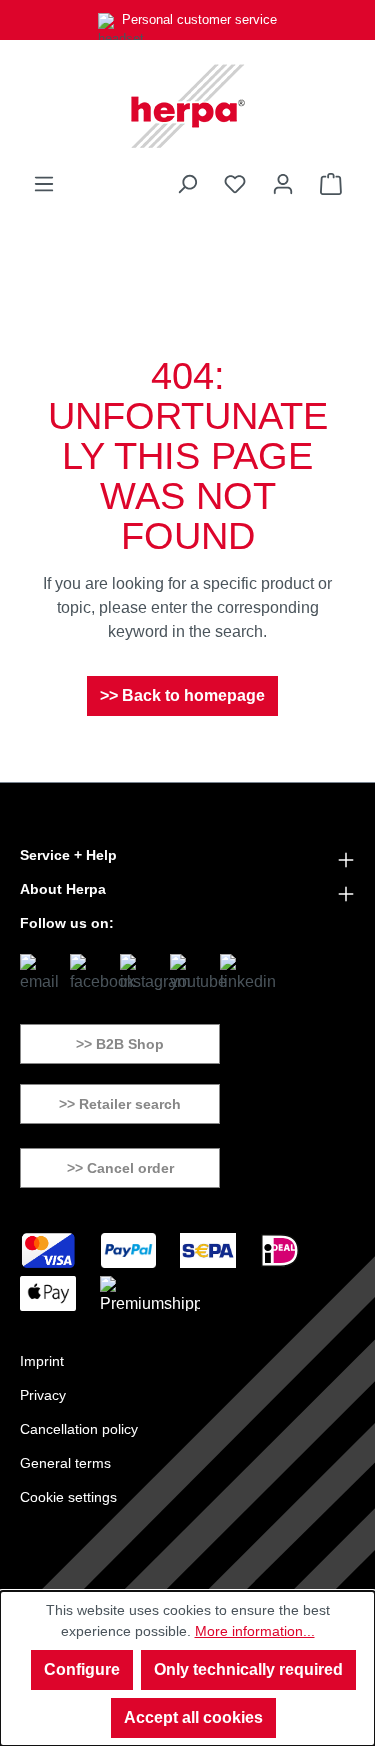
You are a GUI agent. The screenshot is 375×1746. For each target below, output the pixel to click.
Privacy (43, 1395)
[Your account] (283, 184)
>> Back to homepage (182, 695)
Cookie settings (68, 1497)
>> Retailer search (120, 1104)
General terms (65, 1463)
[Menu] (44, 184)
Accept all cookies (193, 1717)
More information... (255, 1631)
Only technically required (248, 1669)
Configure (82, 1669)
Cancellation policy (79, 1429)
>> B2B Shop (120, 1044)
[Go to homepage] (187, 106)
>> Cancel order (120, 1168)
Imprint (42, 1361)
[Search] (187, 184)
